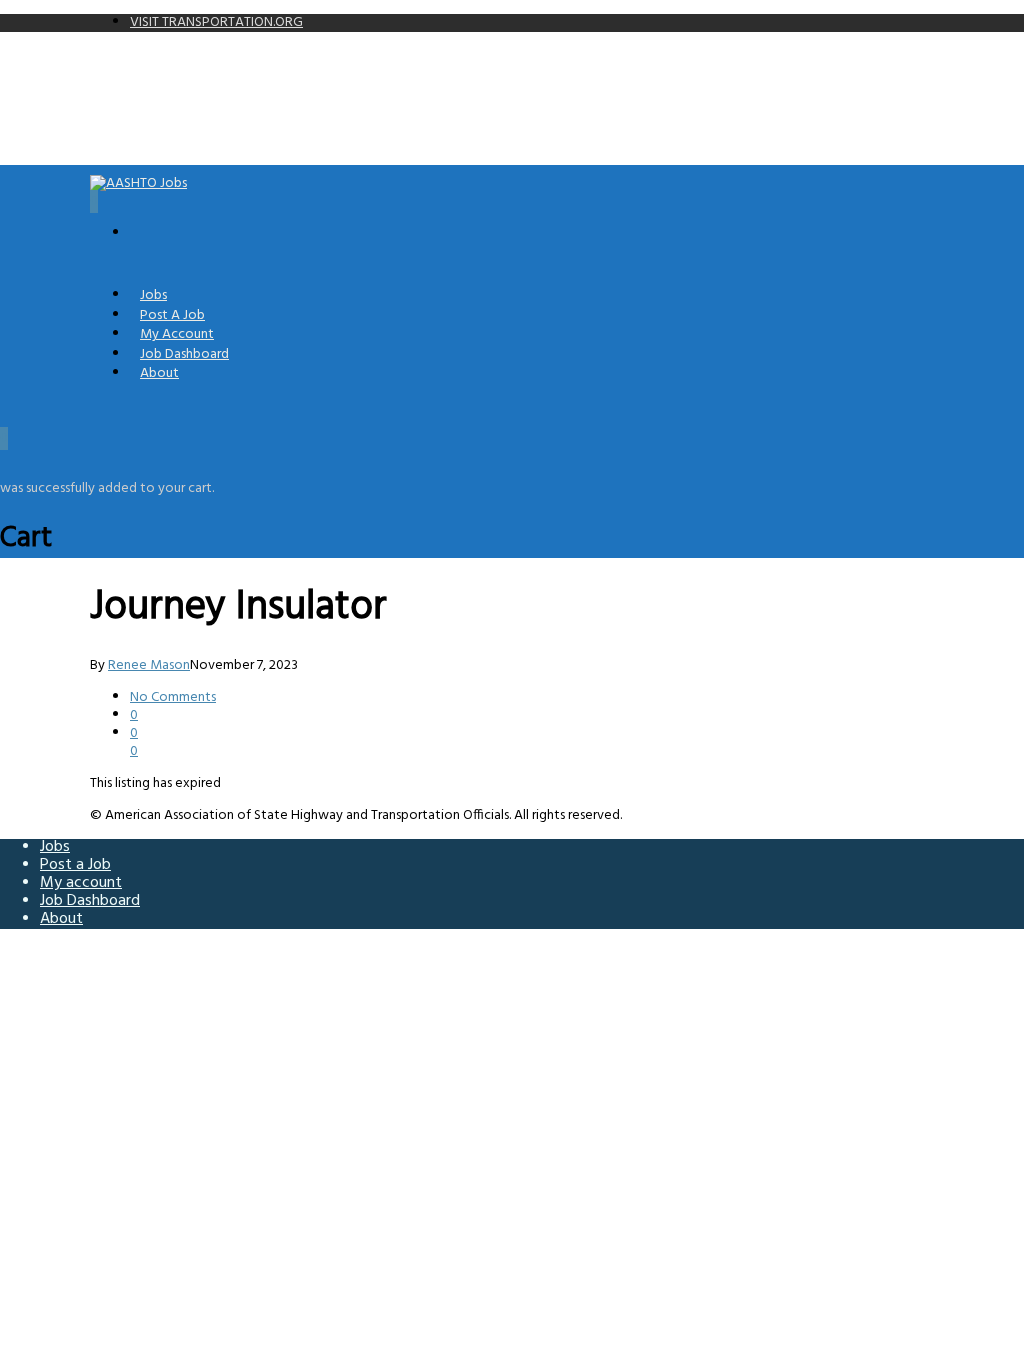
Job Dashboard (90, 901)
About (159, 373)
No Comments (173, 697)
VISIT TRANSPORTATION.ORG (216, 22)
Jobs (55, 847)
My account (81, 883)
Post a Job (75, 865)
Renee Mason (149, 665)
